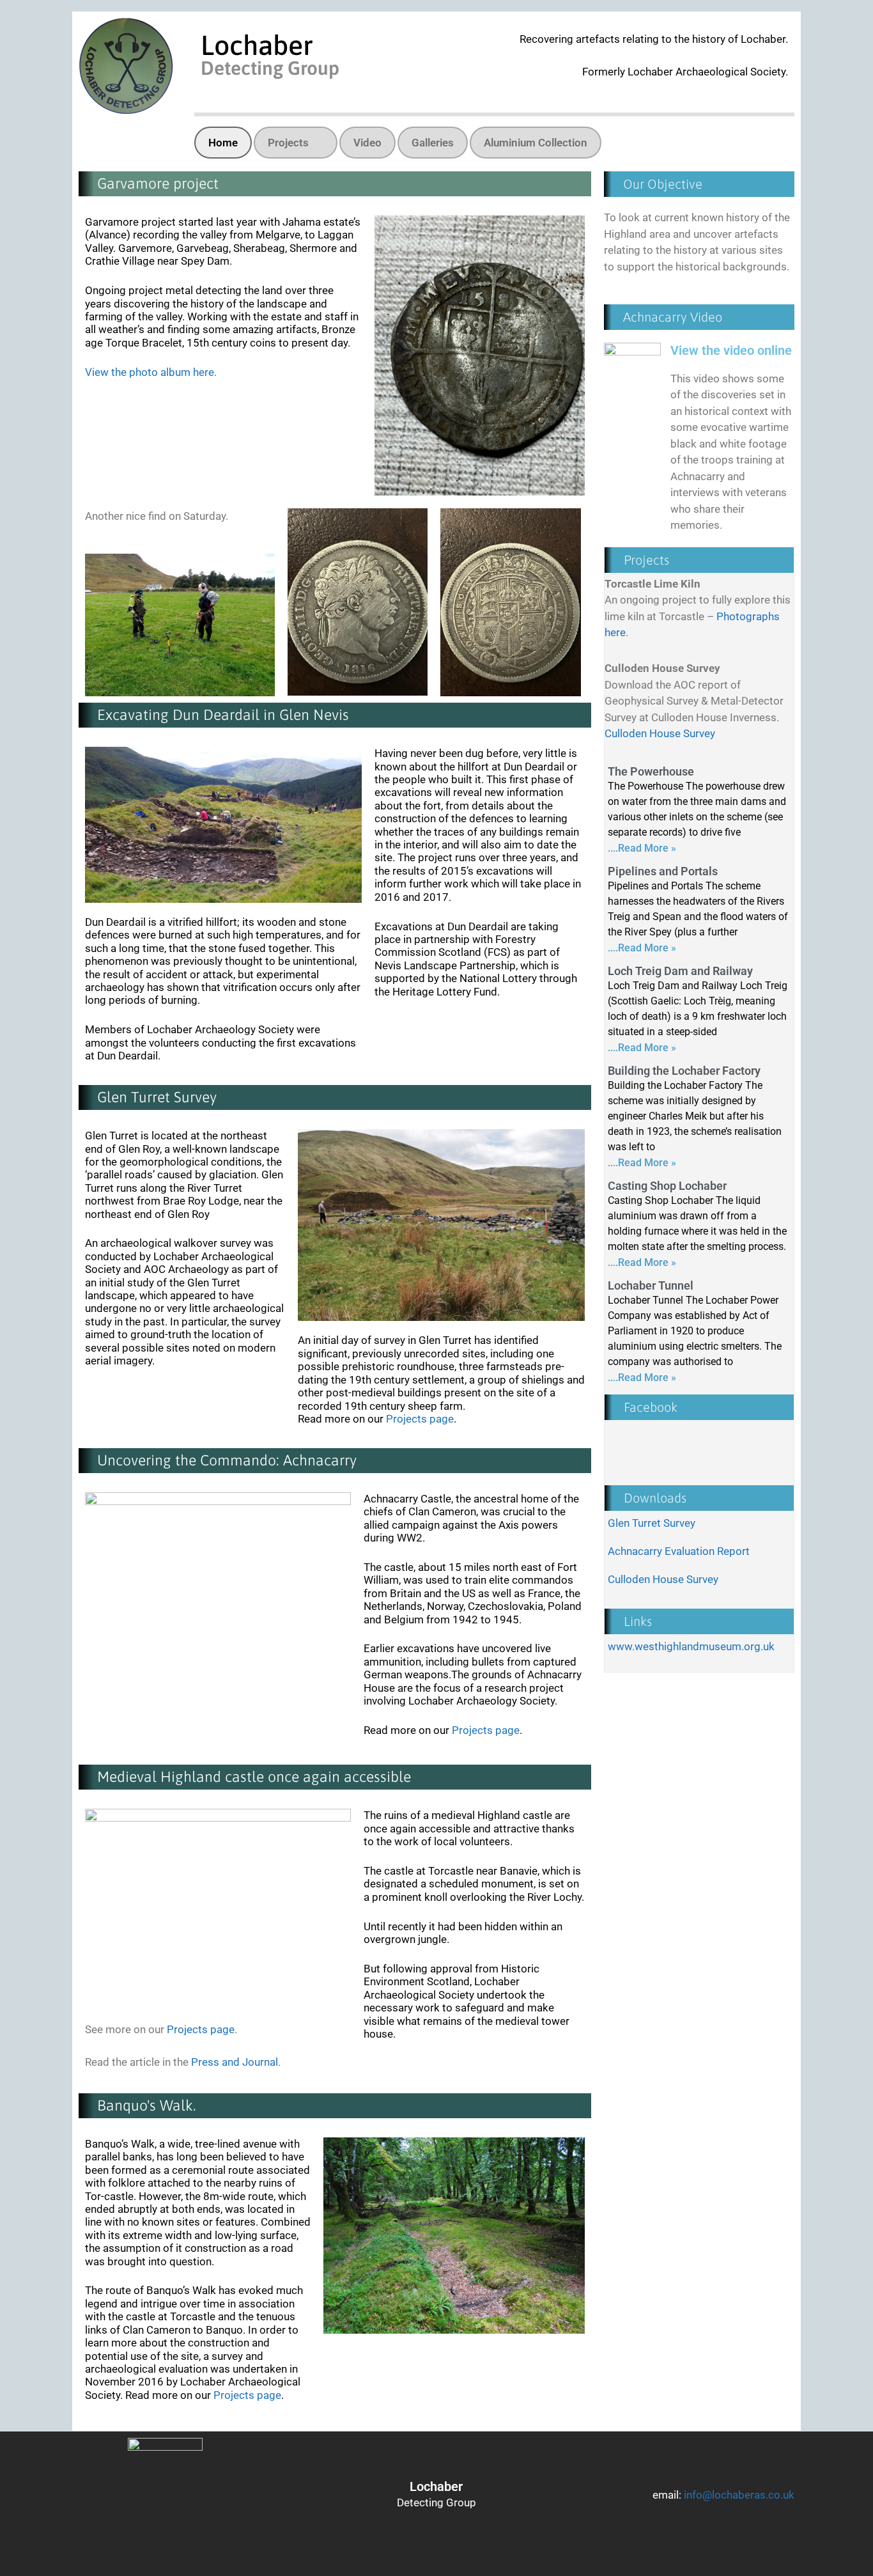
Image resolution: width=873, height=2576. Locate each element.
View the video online (731, 350)
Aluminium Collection (536, 143)
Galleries (433, 143)
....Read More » (642, 848)
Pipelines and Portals (663, 871)
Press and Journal (235, 2062)
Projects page (420, 1419)
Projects (288, 143)
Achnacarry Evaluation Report (679, 1551)
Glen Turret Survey (652, 1523)
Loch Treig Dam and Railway (680, 971)
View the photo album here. (151, 372)
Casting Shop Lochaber (667, 1186)
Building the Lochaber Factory (684, 1071)
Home (223, 143)
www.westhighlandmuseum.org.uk (691, 1646)
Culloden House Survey (660, 733)
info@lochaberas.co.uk (739, 2495)
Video (367, 143)
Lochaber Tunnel (651, 1285)
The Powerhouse (651, 771)
